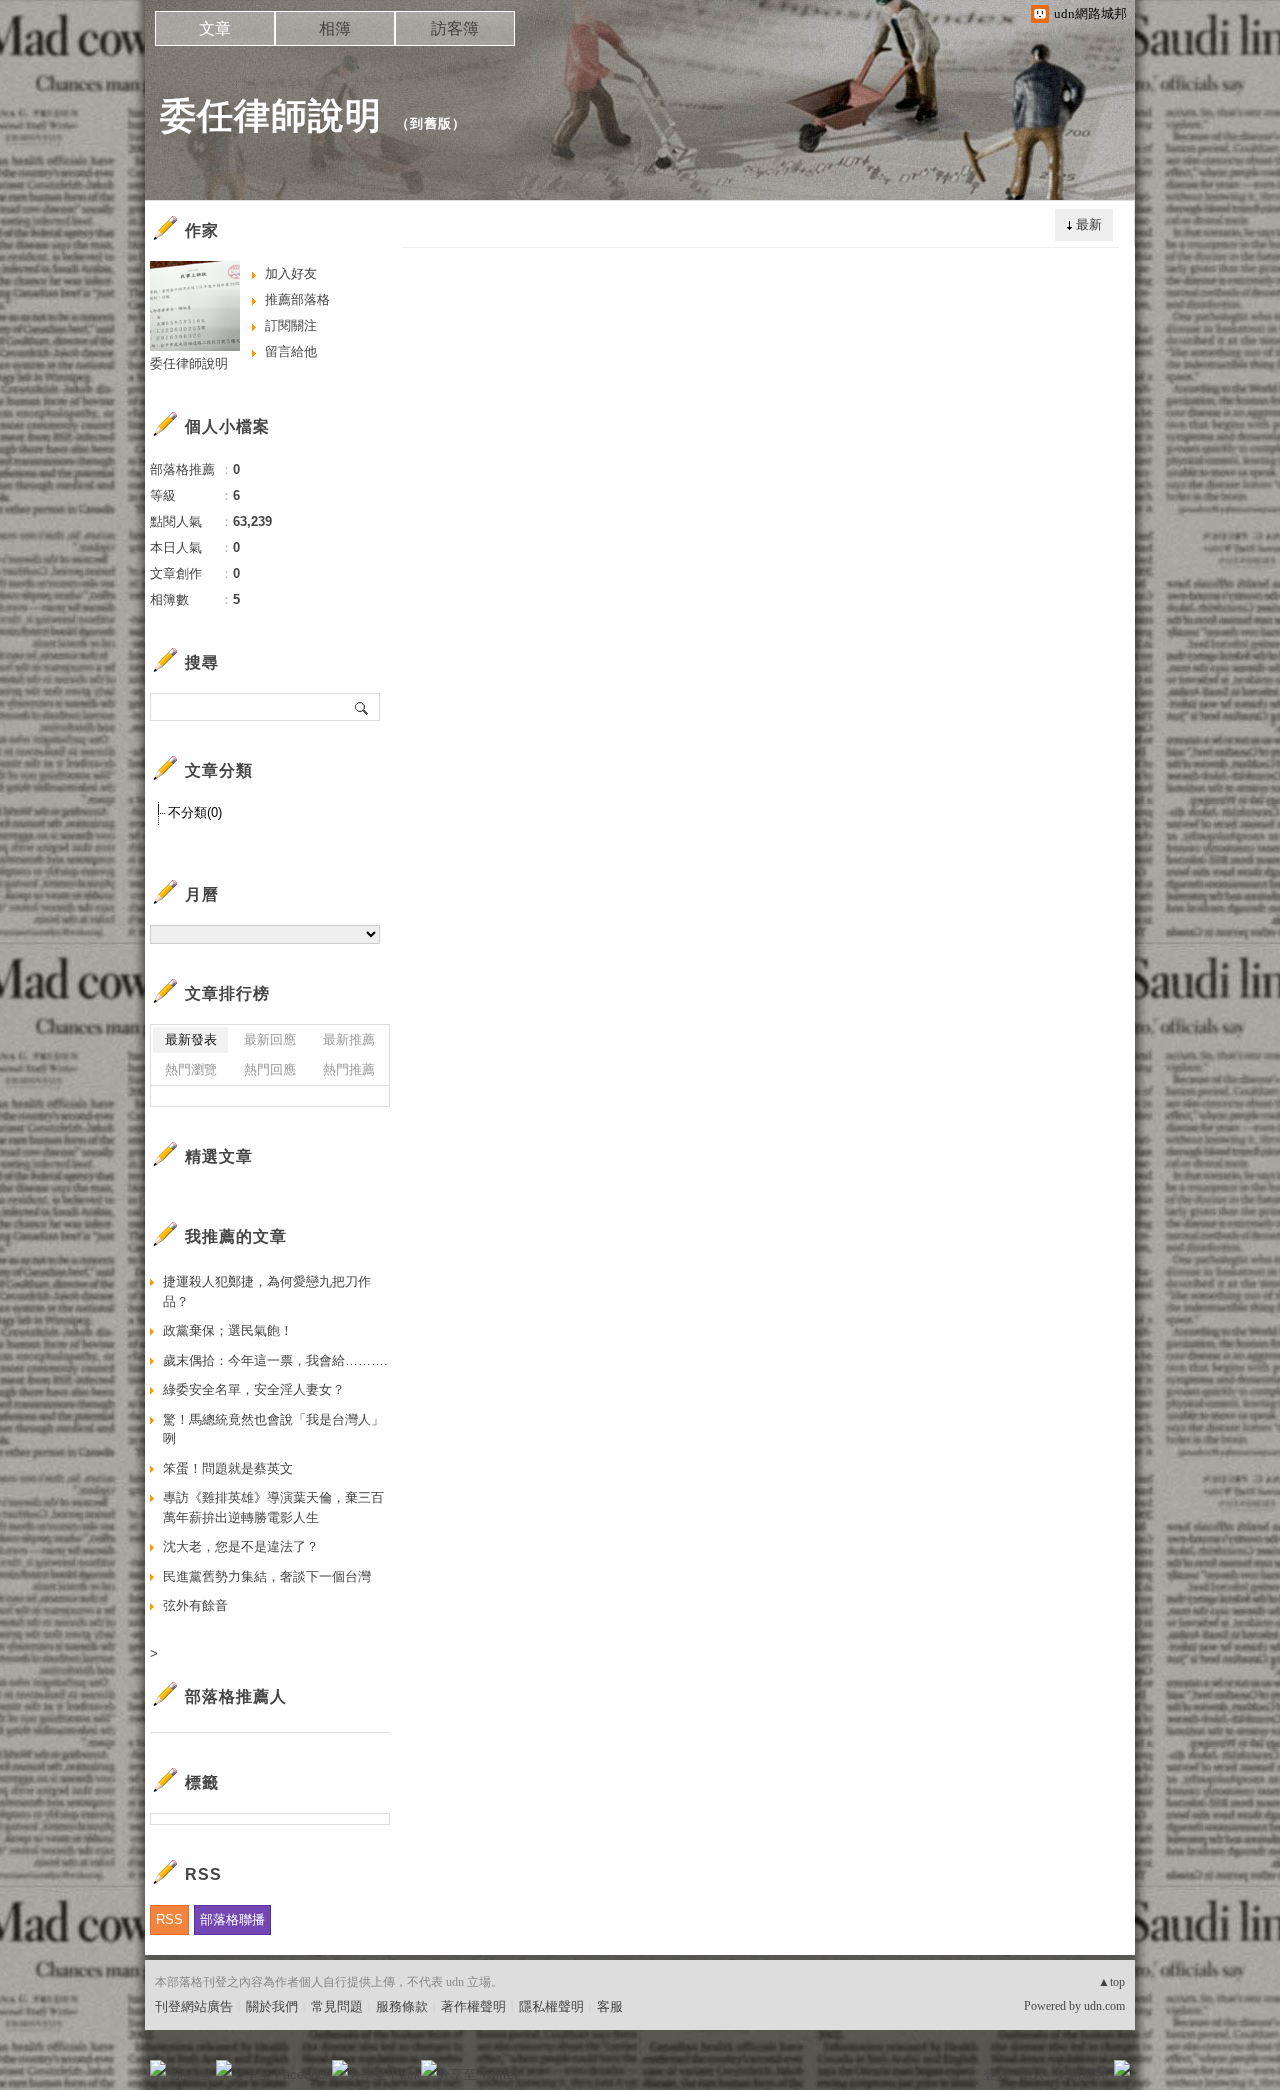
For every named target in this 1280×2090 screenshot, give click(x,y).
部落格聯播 (232, 1919)
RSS (169, 1919)
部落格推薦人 (236, 1696)
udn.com (1104, 2006)
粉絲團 (190, 2074)
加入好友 (291, 273)
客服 (610, 2006)
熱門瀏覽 (191, 1069)
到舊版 (431, 123)
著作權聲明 (473, 2006)
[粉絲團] (158, 2068)
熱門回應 (270, 1069)
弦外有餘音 (195, 1605)
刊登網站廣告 (194, 2006)
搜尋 (362, 707)
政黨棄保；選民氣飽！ (228, 1330)
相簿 (335, 28)
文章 (215, 28)
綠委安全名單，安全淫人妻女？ (254, 1389)
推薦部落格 (297, 299)
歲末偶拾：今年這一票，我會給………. (275, 1360)
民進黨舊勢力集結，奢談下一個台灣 (267, 1576)
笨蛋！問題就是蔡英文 (228, 1468)
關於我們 (272, 2006)
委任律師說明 (271, 115)
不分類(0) (195, 812)
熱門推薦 (349, 1069)
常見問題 (337, 2006)
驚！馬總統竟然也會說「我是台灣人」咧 (273, 1429)
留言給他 (291, 351)
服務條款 (402, 2006)
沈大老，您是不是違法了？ (241, 1546)
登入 (996, 2074)
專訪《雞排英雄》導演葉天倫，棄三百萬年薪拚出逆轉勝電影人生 (273, 1507)
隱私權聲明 (551, 2006)
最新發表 (191, 1039)
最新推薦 (349, 1039)
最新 (1089, 224)
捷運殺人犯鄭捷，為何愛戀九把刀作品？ (267, 1291)
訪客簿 (455, 28)
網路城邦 (1082, 2074)
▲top (1111, 1982)
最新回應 (270, 1039)
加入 (1032, 2074)
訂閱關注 (291, 325)
